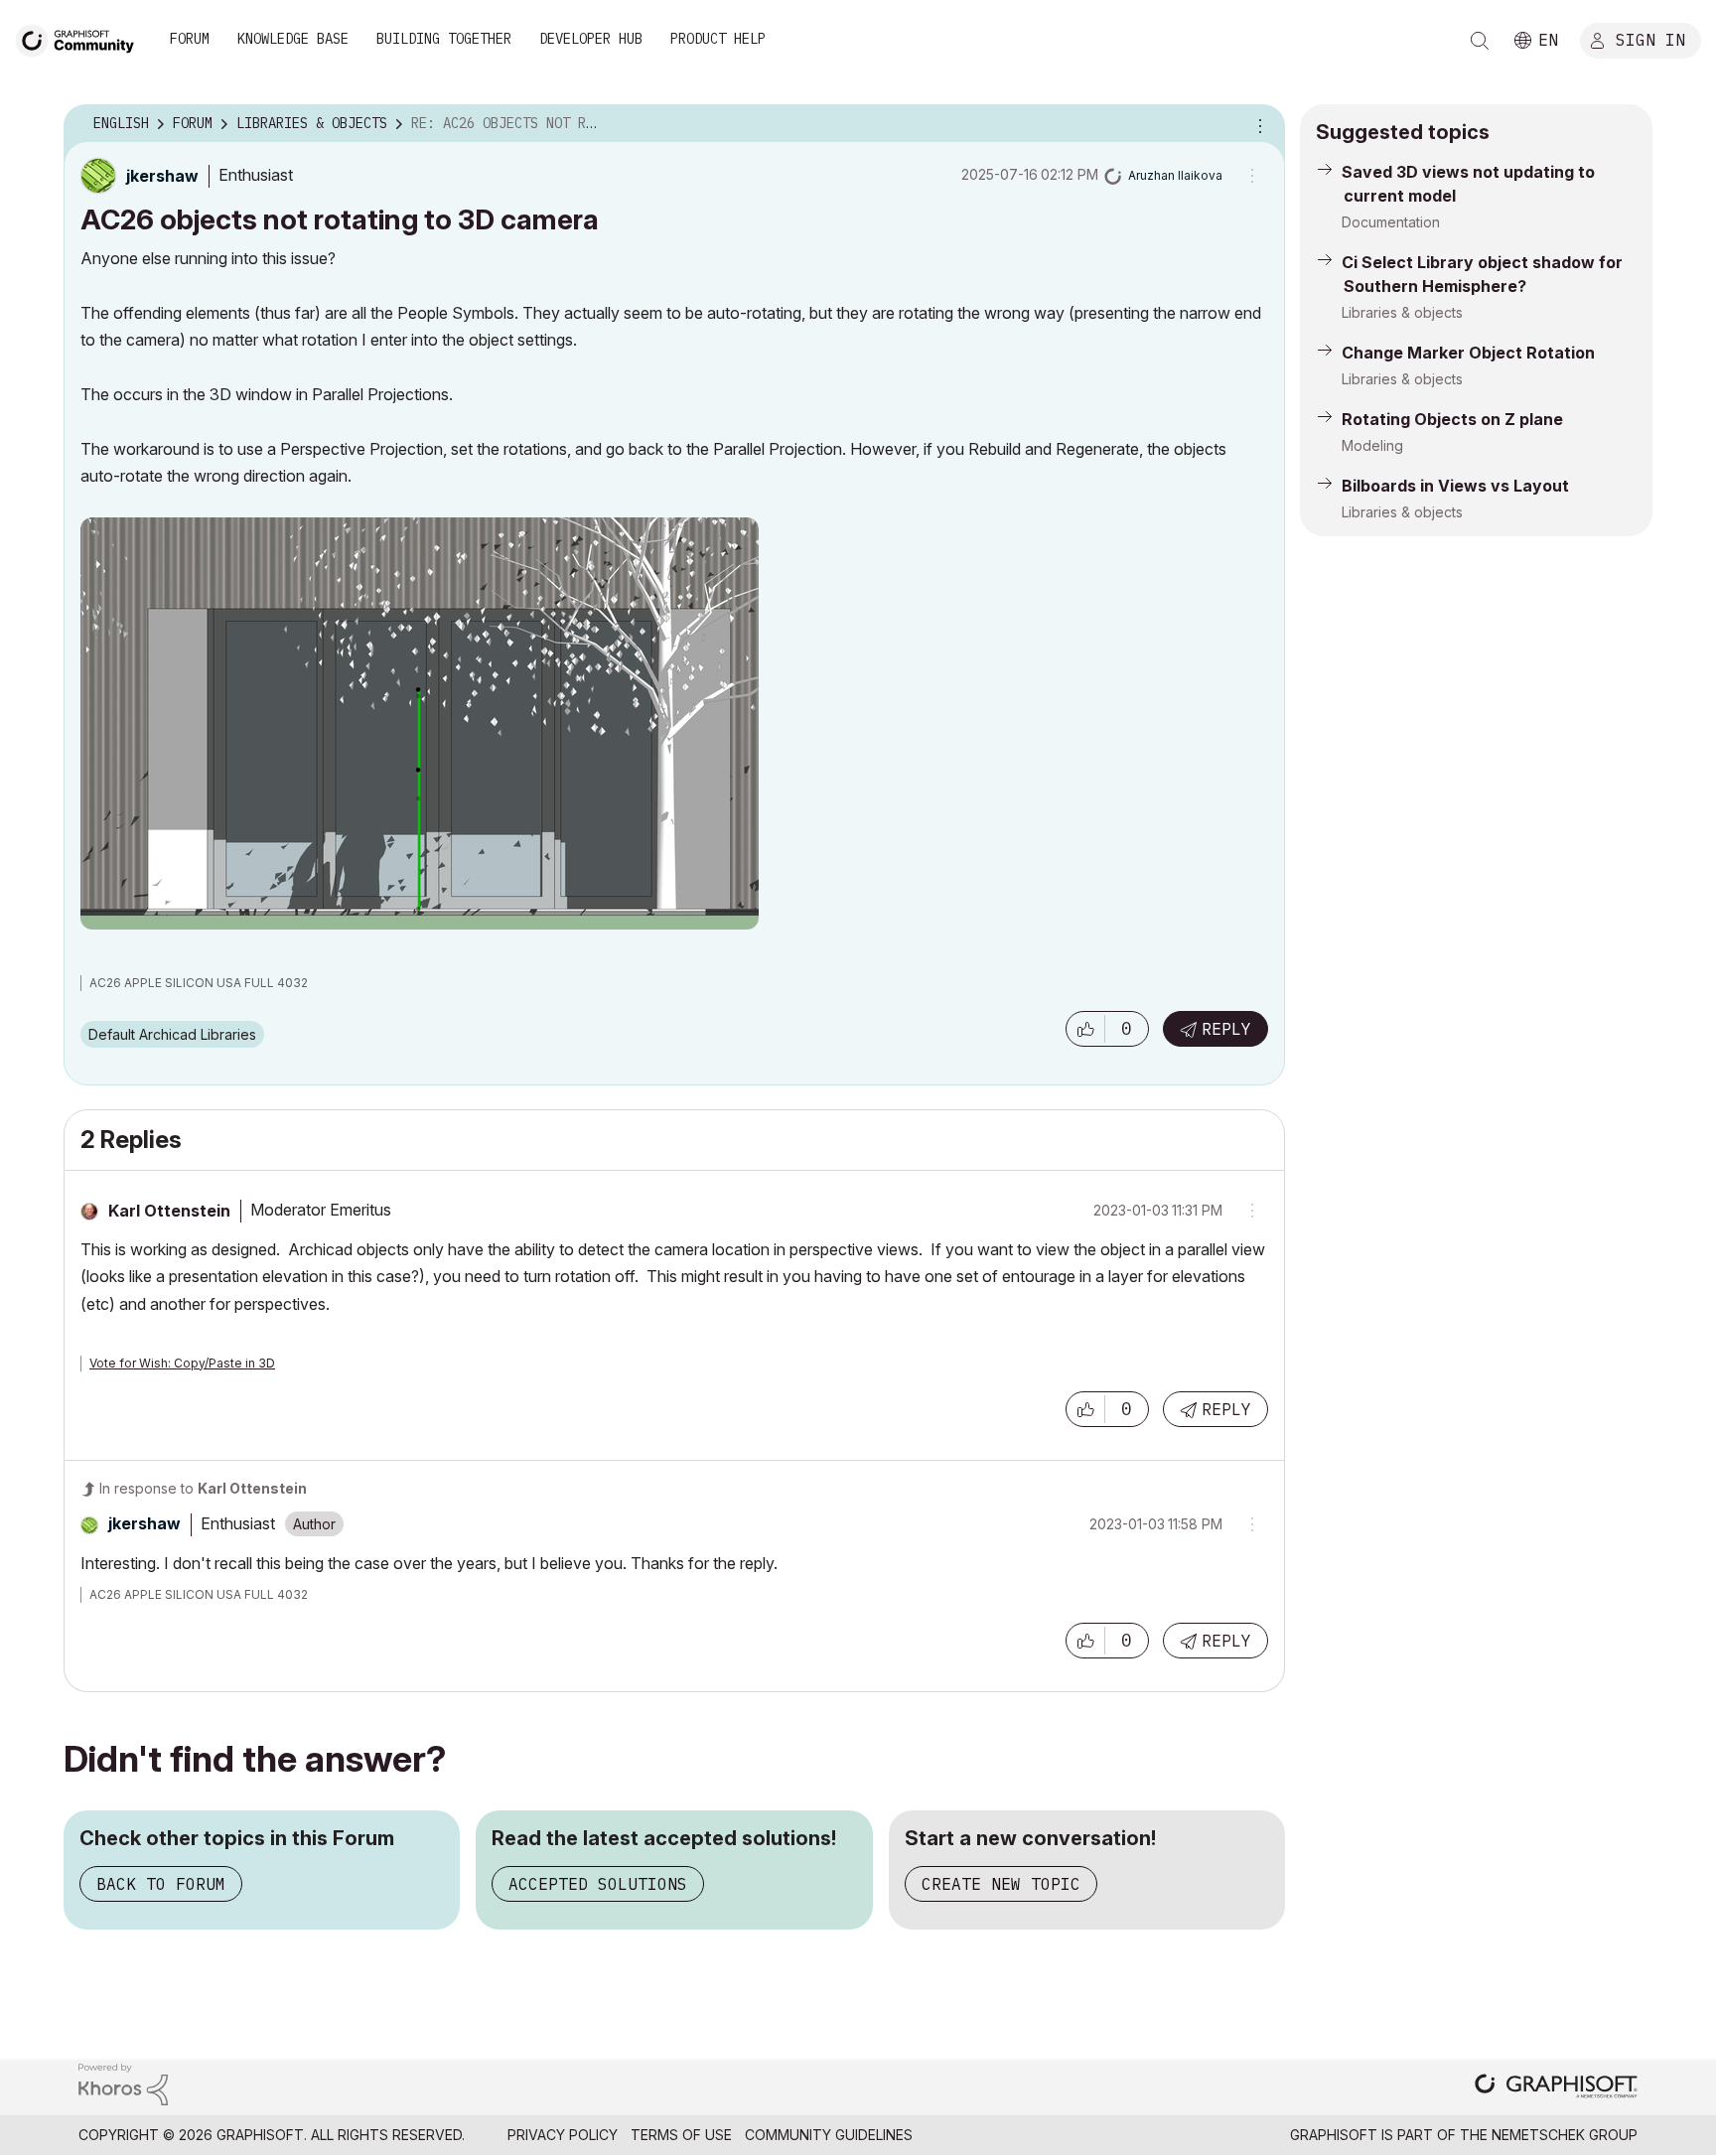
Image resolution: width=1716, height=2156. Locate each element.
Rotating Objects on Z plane (1452, 419)
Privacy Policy (563, 2135)
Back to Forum (161, 1884)
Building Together (444, 39)
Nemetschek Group (1565, 2135)
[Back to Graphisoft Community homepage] (81, 38)
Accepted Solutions (598, 1884)
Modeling (1372, 445)
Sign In (1650, 39)
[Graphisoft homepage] (1556, 2088)
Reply (1226, 1029)
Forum (190, 39)
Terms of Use (681, 2135)
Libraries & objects (1402, 312)
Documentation (1391, 222)
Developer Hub (591, 39)
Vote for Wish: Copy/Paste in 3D (182, 1363)
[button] (1085, 1029)
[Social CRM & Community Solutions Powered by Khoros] (123, 2083)
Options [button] (1257, 124)
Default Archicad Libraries (172, 1034)
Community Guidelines (829, 2135)
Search (1480, 41)
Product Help (718, 39)
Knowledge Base (293, 39)
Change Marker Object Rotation (1468, 353)
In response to (203, 1488)
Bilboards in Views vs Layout (1455, 486)
